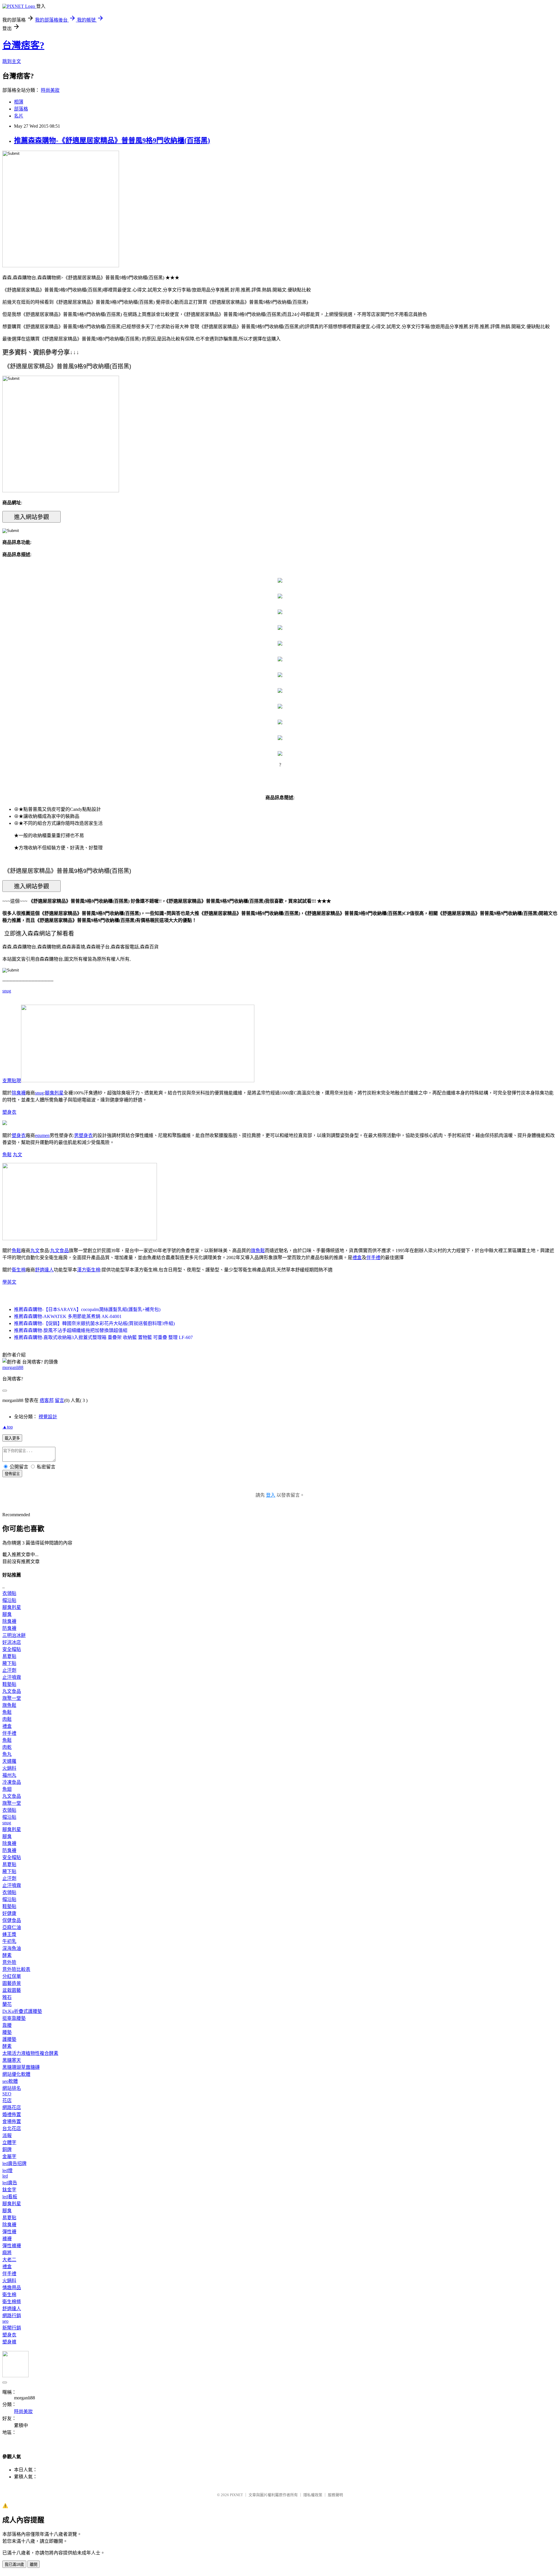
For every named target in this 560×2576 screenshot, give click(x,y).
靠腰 (7, 2025)
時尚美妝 (50, 90)
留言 (60, 1400)
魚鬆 (7, 1155)
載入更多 (12, 1438)
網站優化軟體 (16, 2074)
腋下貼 (9, 1663)
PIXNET (236, 2495)
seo (5, 2321)
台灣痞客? (23, 45)
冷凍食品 (12, 1782)
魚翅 (7, 1789)
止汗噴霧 (12, 1677)
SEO (7, 2094)
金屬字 (9, 2156)
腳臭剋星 (54, 1093)
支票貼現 (12, 1081)
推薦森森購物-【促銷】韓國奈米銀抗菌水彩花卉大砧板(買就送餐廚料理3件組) (94, 1323)
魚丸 (7, 1754)
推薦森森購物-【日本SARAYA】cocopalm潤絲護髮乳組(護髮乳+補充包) (87, 1309)
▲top (8, 1427)
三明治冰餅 (14, 1635)
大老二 (9, 2260)
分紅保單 (12, 1976)
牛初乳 (9, 1941)
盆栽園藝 (12, 1990)
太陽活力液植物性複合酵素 (30, 2053)
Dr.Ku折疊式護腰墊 (22, 2011)
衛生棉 (19, 1270)
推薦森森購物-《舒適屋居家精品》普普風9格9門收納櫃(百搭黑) (112, 140)
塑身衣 (9, 1112)
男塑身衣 (83, 1135)
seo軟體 (10, 2081)
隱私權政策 (313, 2495)
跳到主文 (12, 61)
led (5, 2176)
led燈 (7, 2170)
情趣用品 (12, 2288)
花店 (7, 2100)
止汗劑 (9, 1670)
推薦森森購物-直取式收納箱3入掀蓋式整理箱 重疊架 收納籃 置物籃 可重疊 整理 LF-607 (103, 1337)
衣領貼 (9, 1593)
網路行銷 (12, 2316)
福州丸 (9, 1775)
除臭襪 (19, 1093)
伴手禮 (373, 1258)
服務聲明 (335, 2495)
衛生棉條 (12, 2302)
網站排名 (12, 2088)
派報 (7, 2135)
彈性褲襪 (12, 2246)
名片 (19, 116)
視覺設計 (48, 1417)
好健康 (9, 1913)
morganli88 (13, 1367)
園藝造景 (12, 1983)
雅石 (7, 1997)
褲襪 (7, 2239)
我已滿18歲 (14, 2564)
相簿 (19, 102)
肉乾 (7, 1747)
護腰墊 (9, 2039)
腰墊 (7, 2032)
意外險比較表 (16, 1969)
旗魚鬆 (258, 1251)
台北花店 (12, 2128)
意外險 (9, 1962)
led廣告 (10, 2183)
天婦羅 (9, 1761)
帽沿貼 (9, 1600)
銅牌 (7, 2149)
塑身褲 (9, 2342)
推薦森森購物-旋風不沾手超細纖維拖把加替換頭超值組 (71, 1330)
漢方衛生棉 (89, 1270)
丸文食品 (60, 1251)
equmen (42, 1135)
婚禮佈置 (12, 2114)
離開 (34, 2564)
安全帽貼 (12, 1649)
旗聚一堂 (12, 1698)
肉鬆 (7, 1719)
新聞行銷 (12, 2328)
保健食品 (12, 1920)
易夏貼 (9, 1656)
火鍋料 (9, 1768)
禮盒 (357, 1258)
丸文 (17, 1155)
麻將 (7, 2253)
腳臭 (7, 1614)
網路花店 (12, 2107)
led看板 (10, 2197)
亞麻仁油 (12, 1927)
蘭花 (7, 2004)
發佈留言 (12, 1474)
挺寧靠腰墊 (14, 2018)
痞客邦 (47, 1400)
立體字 (9, 2142)
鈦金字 (9, 2190)
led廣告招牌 (14, 2163)
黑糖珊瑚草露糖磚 (21, 2067)
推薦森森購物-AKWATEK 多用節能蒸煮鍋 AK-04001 (68, 1316)
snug (7, 991)
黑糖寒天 (12, 2060)
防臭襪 (9, 1628)
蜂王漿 (9, 1934)
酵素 (7, 1955)
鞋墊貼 (9, 1684)
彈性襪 (9, 2232)
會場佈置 (12, 2121)
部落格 (21, 109)
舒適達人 (44, 1270)
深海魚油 (12, 1948)
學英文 (9, 1282)
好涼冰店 (12, 1642)
